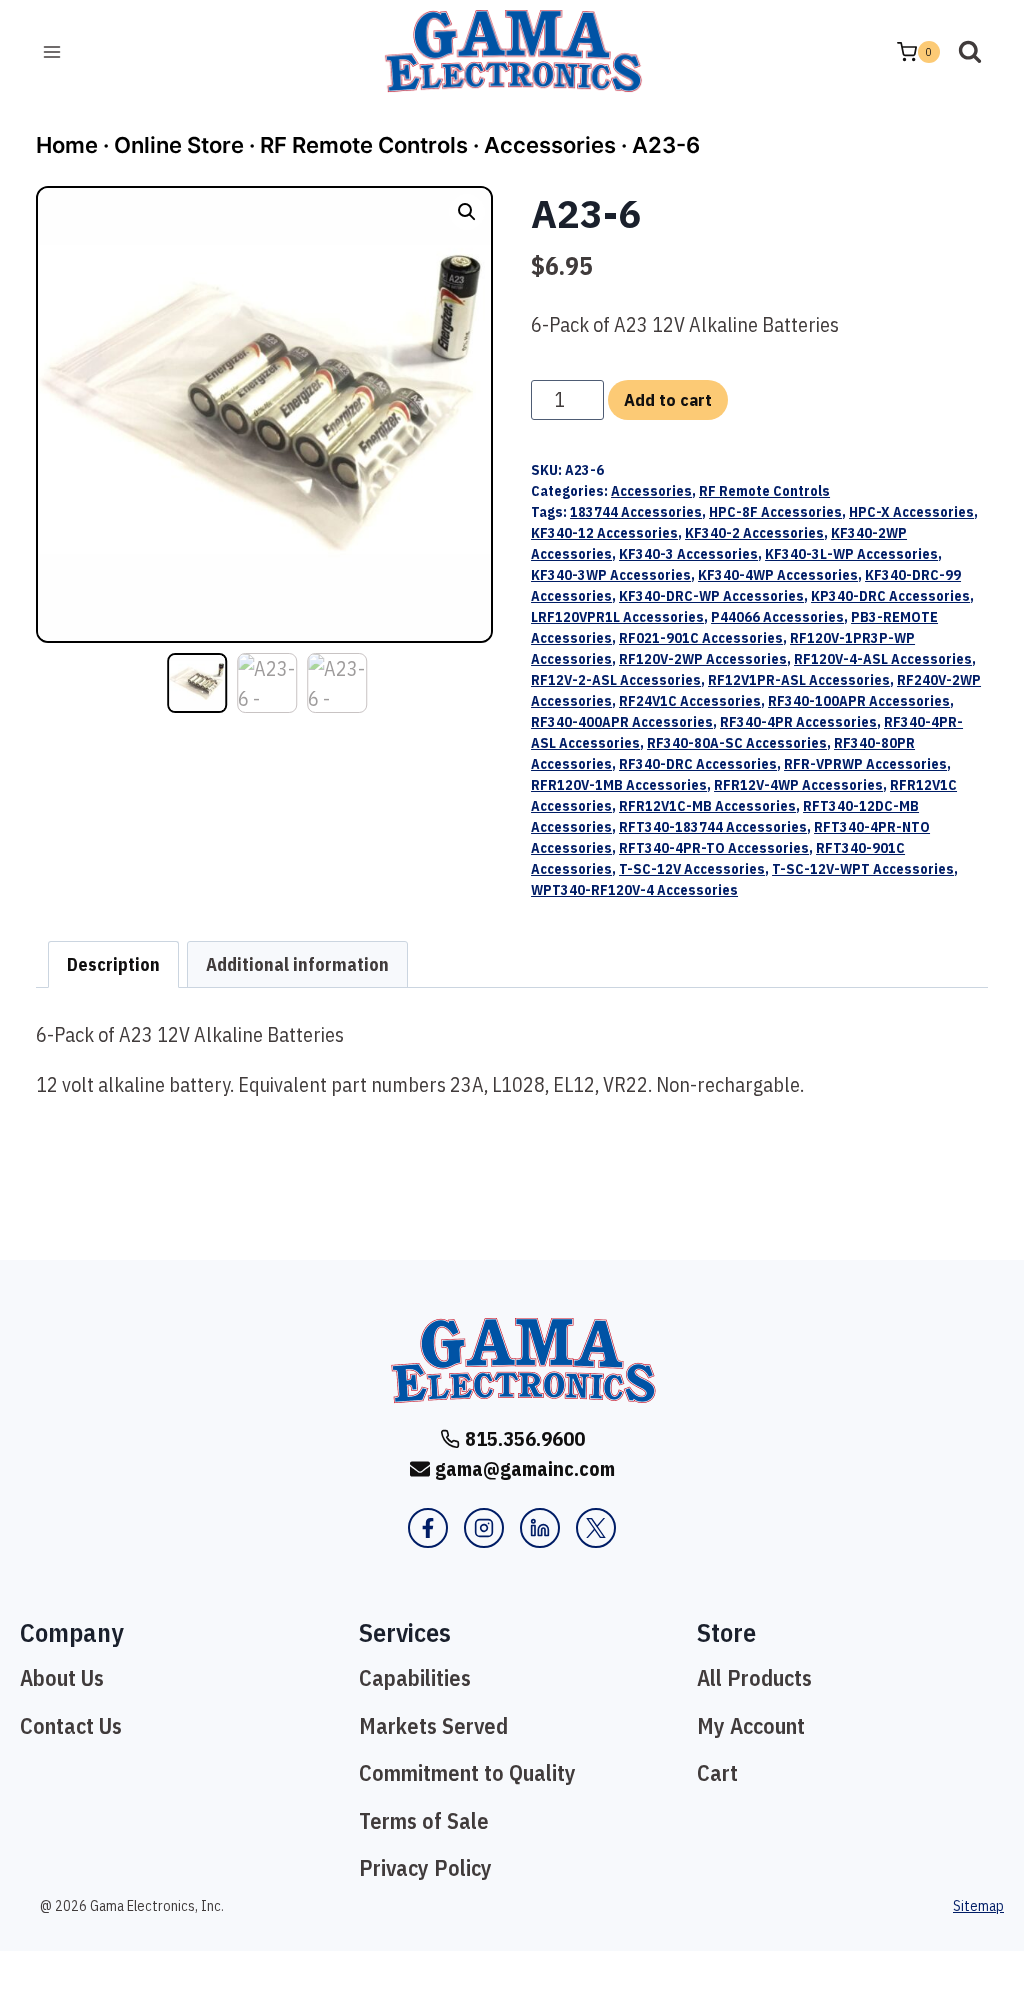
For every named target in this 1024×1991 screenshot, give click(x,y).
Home (67, 145)
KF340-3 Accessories (688, 554)
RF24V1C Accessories (690, 701)
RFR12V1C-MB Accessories (707, 806)
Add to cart (668, 400)
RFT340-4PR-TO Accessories (714, 848)
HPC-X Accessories (911, 512)
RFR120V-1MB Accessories (619, 785)
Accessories (550, 145)
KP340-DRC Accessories (890, 596)
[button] (467, 212)
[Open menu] (52, 51)
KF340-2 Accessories (754, 533)
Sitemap (978, 1906)
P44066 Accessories (777, 617)
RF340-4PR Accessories (798, 722)
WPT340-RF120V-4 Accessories (634, 890)
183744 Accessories (636, 512)
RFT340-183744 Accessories (713, 827)
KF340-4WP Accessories (778, 575)
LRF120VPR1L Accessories (617, 617)
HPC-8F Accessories (775, 512)
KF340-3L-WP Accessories (851, 554)
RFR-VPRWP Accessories (865, 764)
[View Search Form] (970, 52)
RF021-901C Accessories (701, 638)
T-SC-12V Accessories (692, 869)
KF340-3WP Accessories (611, 575)
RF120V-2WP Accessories (703, 659)
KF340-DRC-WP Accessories (711, 596)
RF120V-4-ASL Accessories (883, 659)
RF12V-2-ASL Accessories (616, 680)
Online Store (179, 145)
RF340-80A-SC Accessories (737, 743)
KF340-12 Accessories (604, 533)
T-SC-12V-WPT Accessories (863, 869)
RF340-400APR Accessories (622, 722)
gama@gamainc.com (525, 1468)
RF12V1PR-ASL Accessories (799, 680)
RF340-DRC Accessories (698, 764)
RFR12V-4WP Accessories (798, 785)
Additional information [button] (297, 964)
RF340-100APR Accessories (859, 701)
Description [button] (113, 964)
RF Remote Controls (364, 145)
